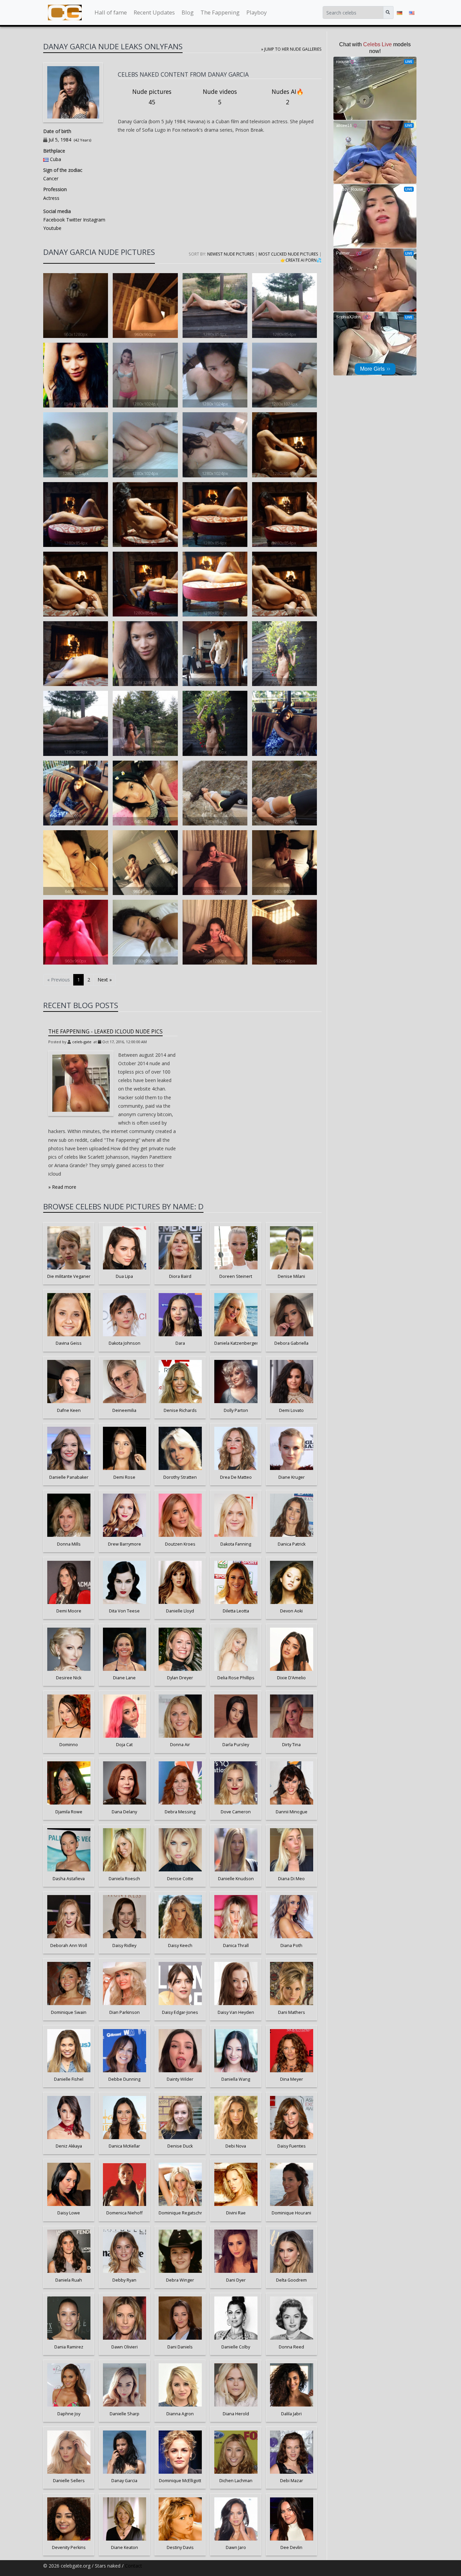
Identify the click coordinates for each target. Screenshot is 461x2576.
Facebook (54, 220)
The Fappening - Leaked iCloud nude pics (105, 1032)
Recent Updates (154, 12)
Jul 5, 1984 (60, 140)
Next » (105, 980)
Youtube (52, 228)
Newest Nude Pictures (231, 254)
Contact (133, 2566)
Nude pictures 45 (152, 97)
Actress (51, 198)
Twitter (73, 220)
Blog (188, 12)
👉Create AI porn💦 (301, 260)
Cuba (56, 159)
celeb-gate (82, 1042)
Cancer (51, 178)
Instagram (93, 220)
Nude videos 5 (220, 97)
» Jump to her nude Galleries (291, 49)
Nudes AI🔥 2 (288, 97)
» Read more (62, 1187)
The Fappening (220, 12)
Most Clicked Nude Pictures (288, 254)
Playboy (256, 12)
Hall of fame (111, 12)
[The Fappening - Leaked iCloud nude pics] (81, 1083)
